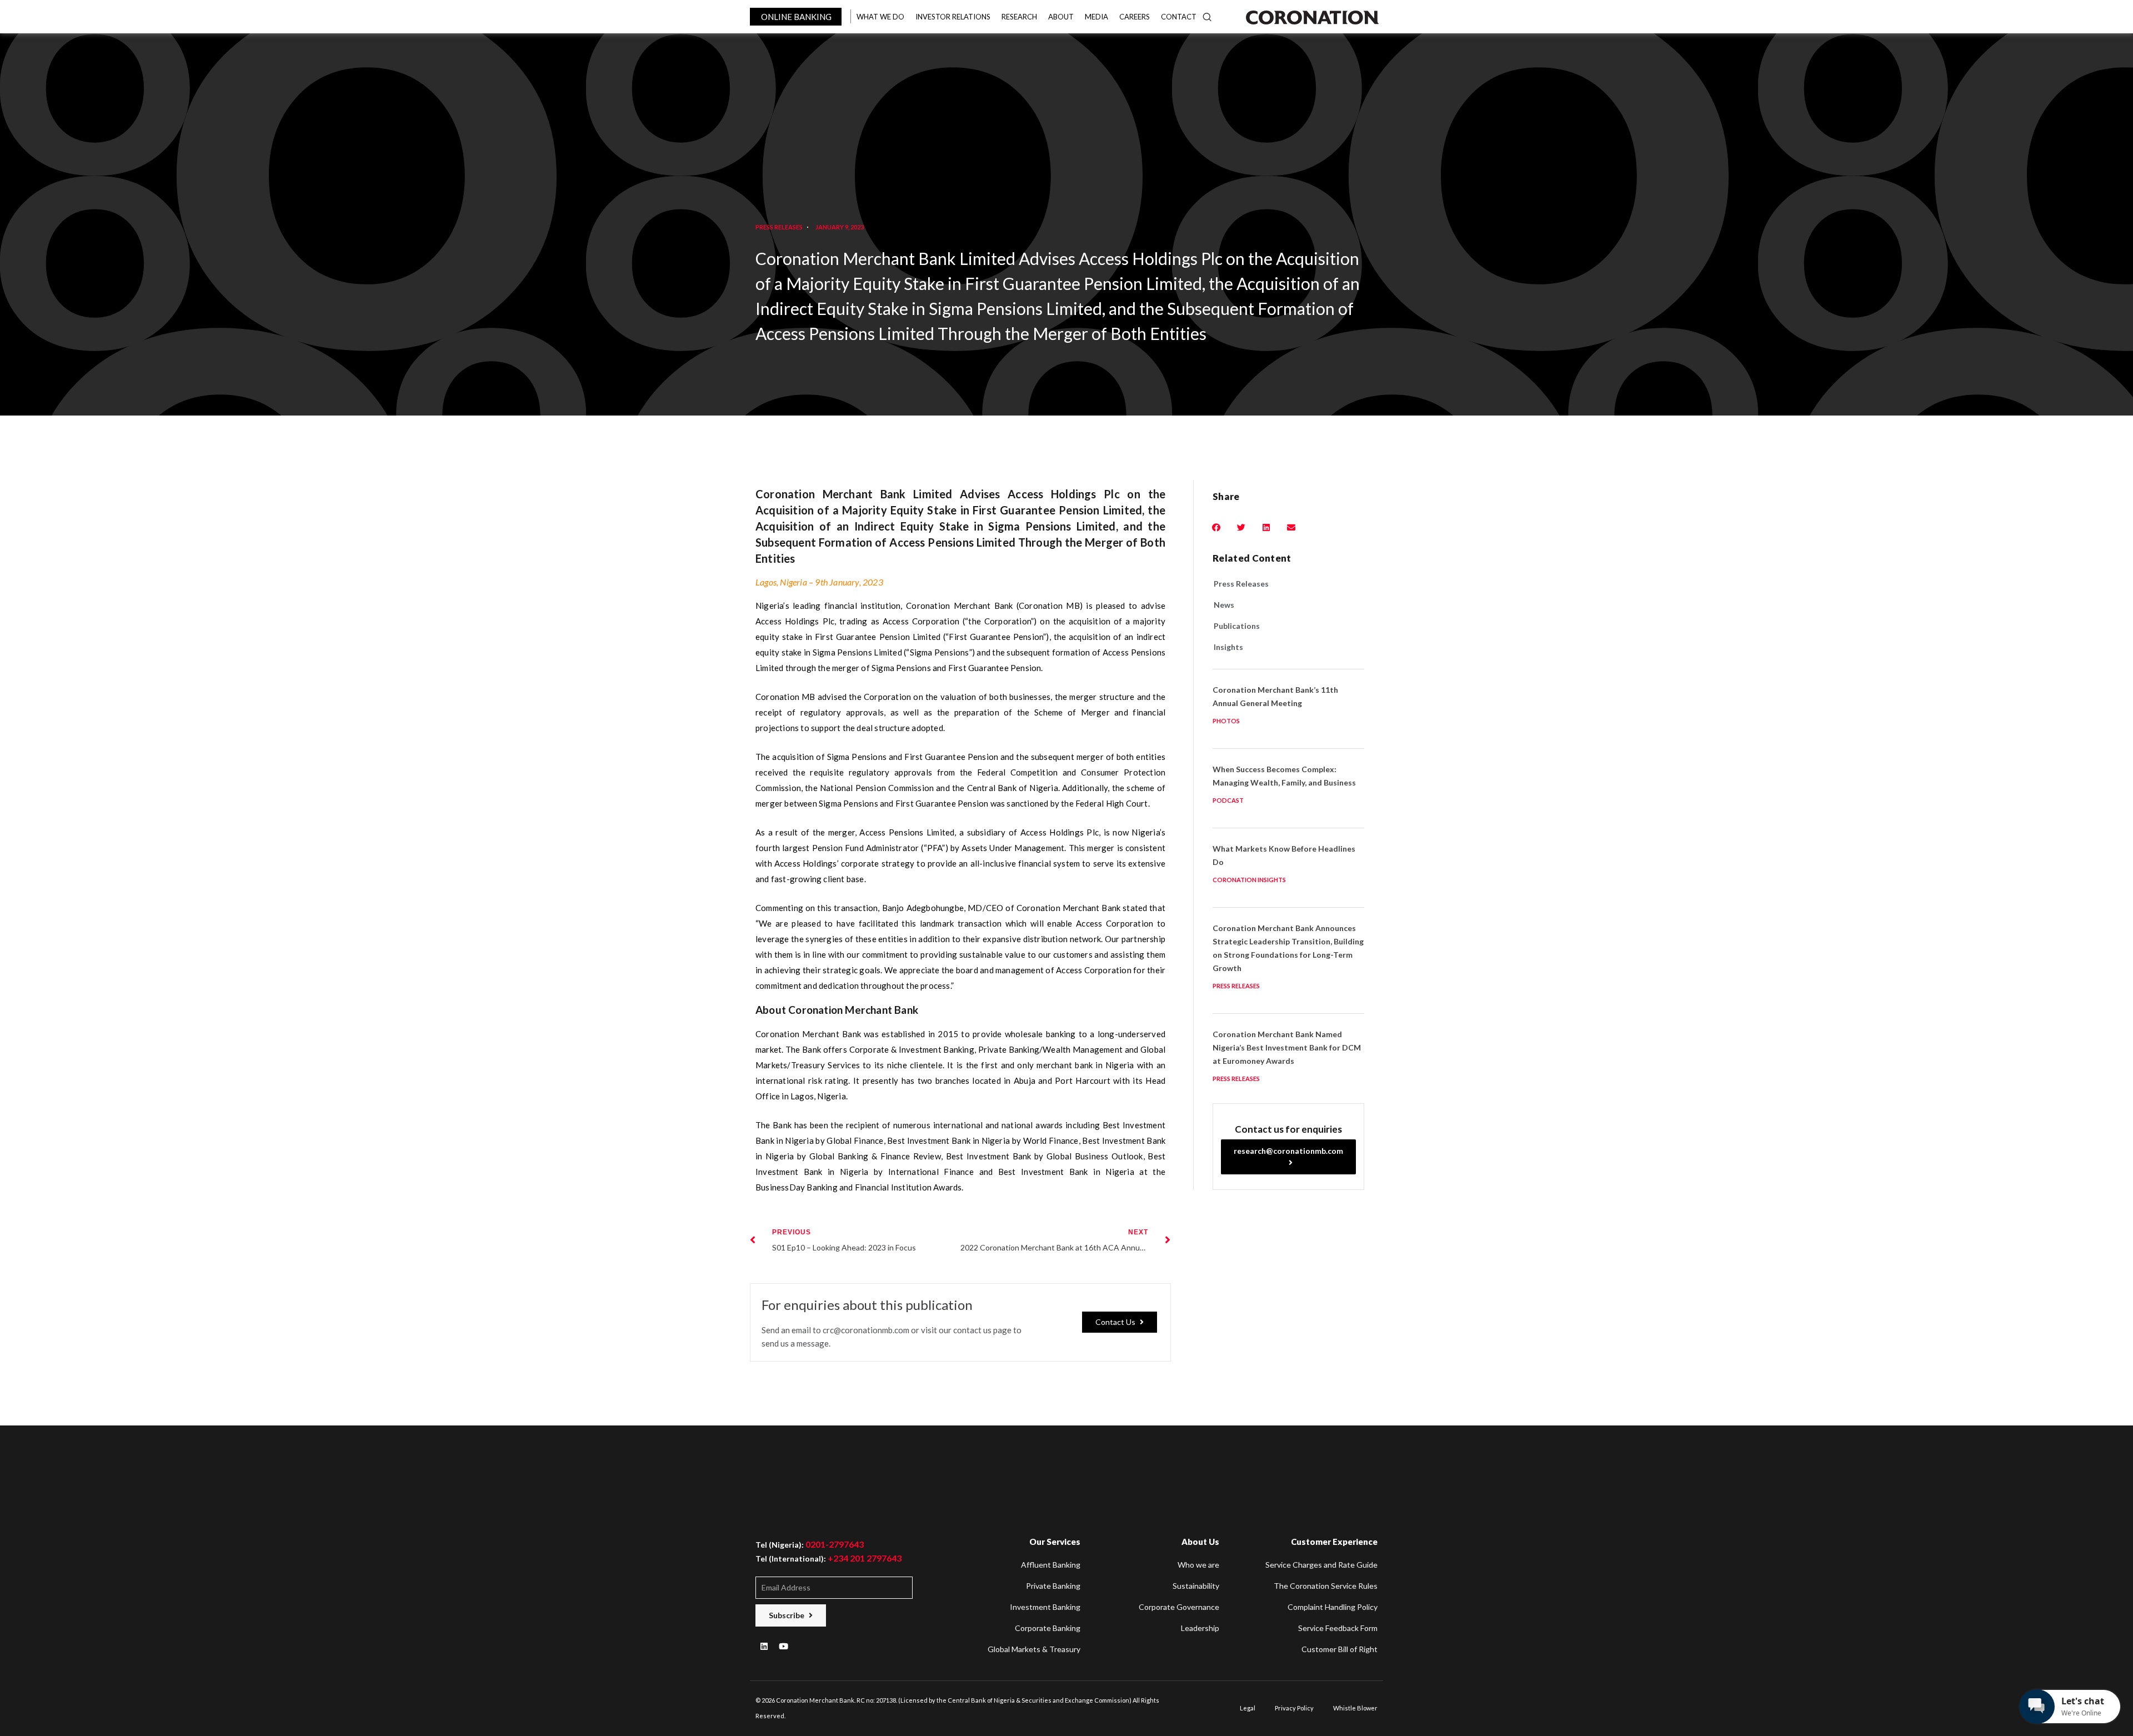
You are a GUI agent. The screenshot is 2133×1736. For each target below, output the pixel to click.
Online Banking (796, 17)
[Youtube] (783, 1646)
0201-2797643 (835, 1544)
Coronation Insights (1249, 880)
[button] (1120, 1322)
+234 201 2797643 (865, 1558)
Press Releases (779, 227)
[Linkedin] (764, 1646)
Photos (1226, 721)
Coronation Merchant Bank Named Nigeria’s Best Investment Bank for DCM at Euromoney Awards (1287, 1047)
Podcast (1228, 800)
